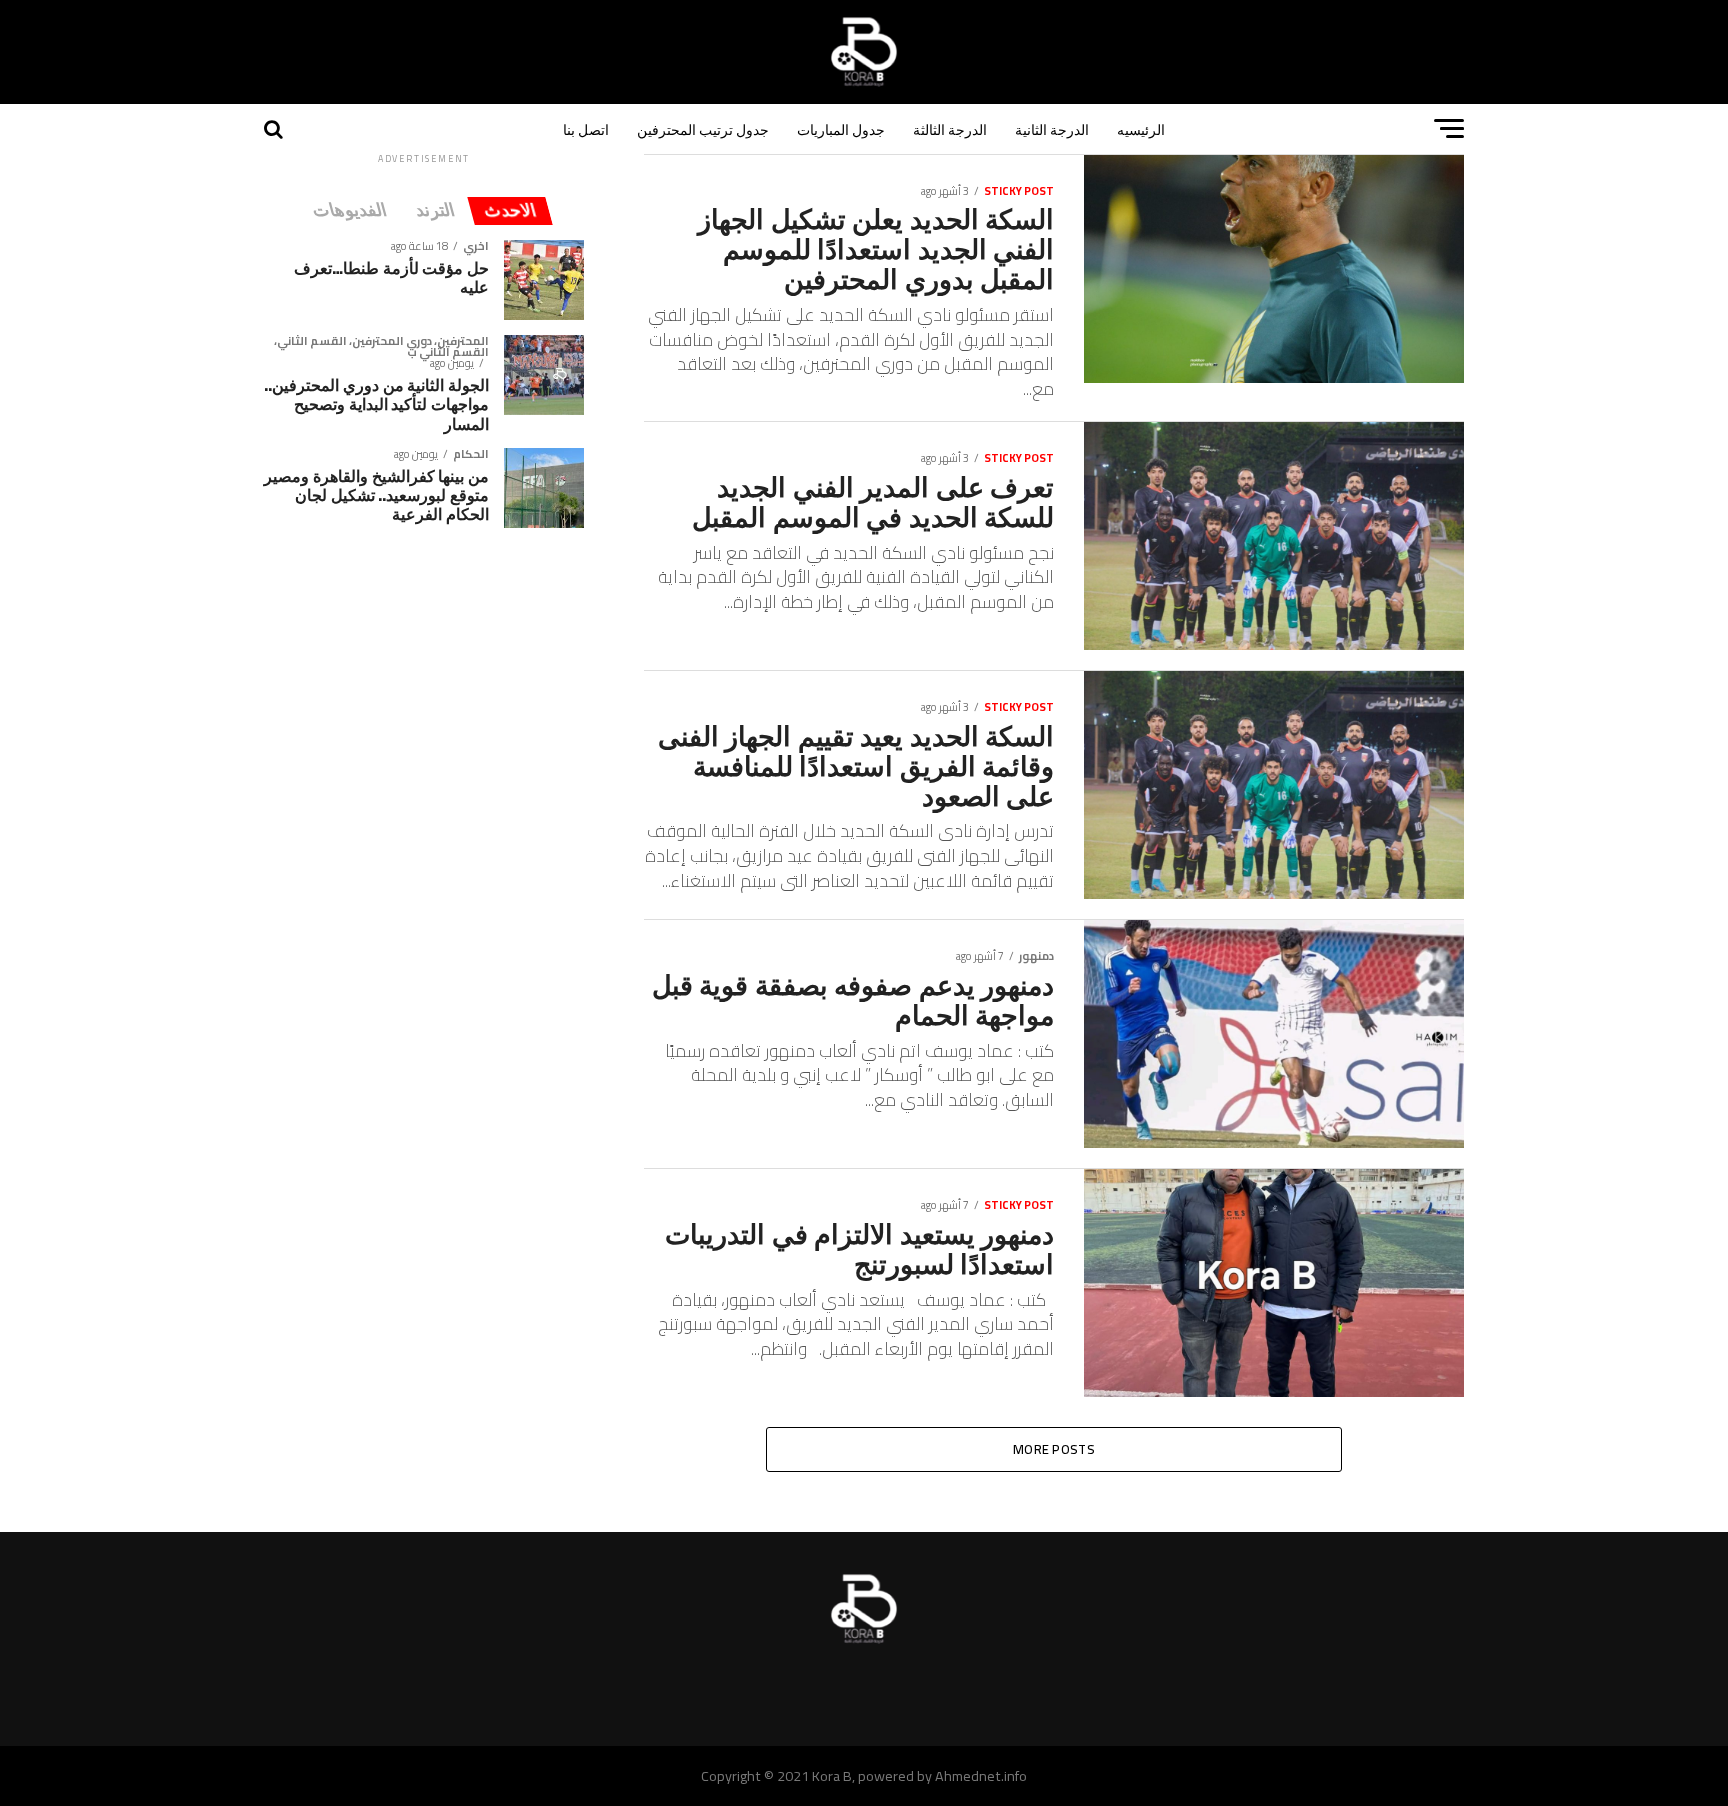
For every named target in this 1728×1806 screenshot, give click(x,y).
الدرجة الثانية (1052, 128)
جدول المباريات (841, 128)
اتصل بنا (586, 128)
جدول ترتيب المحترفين (703, 128)
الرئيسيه (1141, 128)
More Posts (1054, 1449)
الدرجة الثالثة (950, 128)
